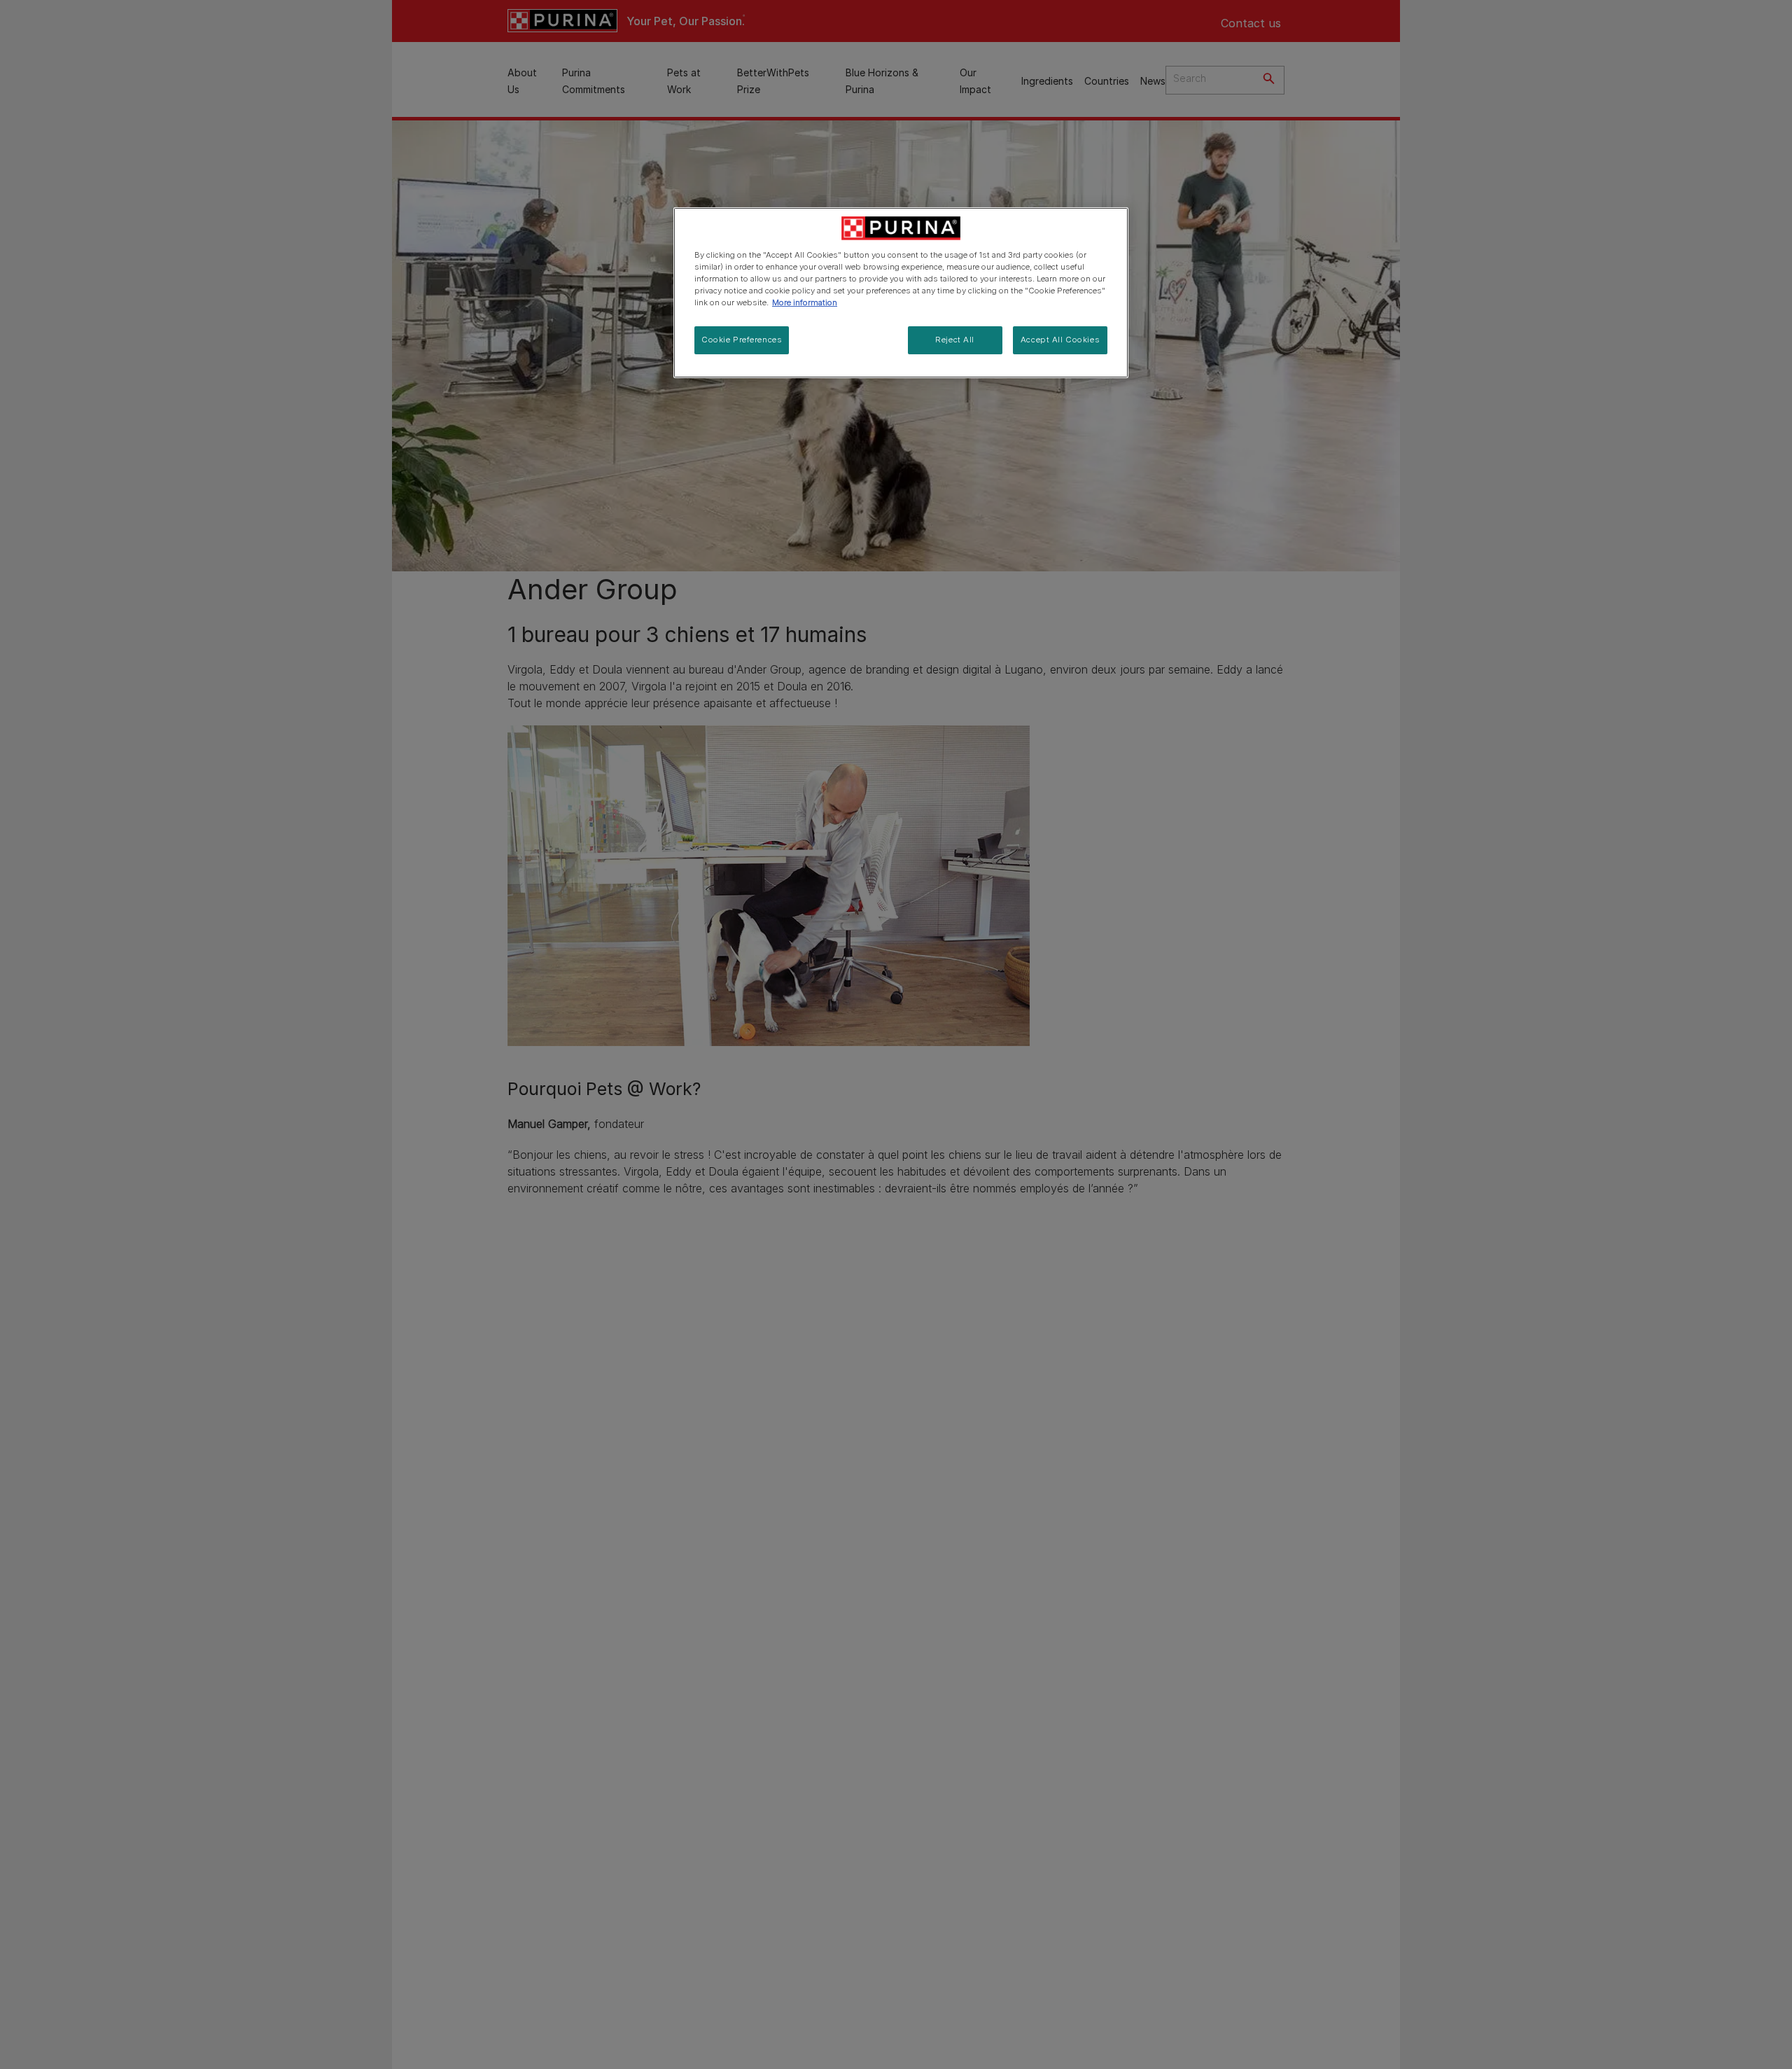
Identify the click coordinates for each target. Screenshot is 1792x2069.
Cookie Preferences (742, 340)
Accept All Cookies (1060, 340)
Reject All (955, 340)
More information (805, 302)
